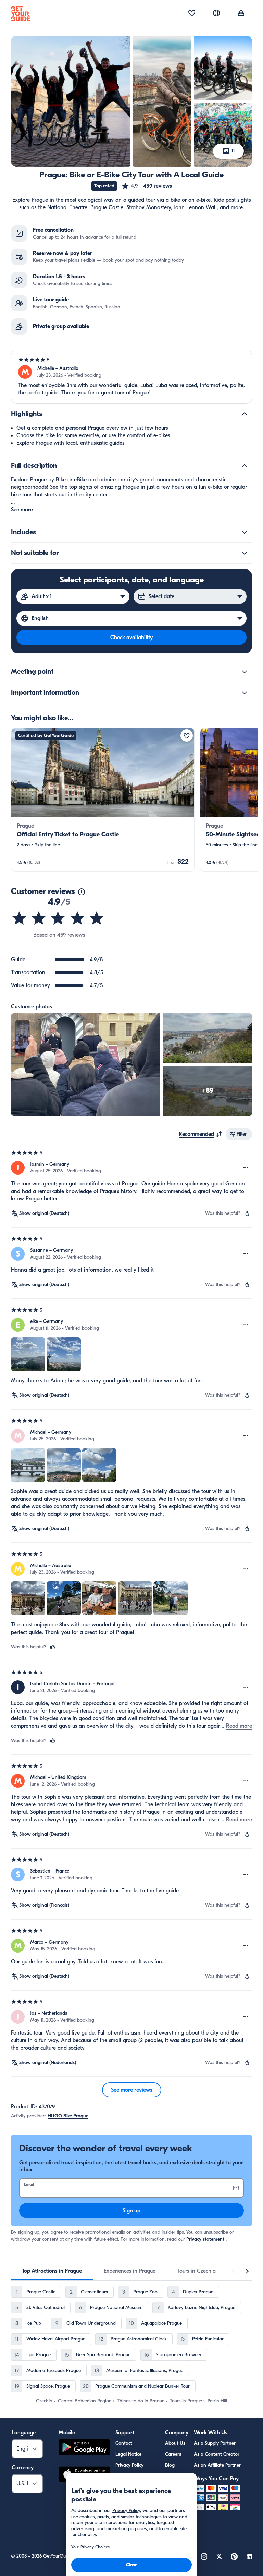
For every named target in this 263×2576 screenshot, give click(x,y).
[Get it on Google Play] (84, 2448)
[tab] (52, 2271)
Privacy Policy (129, 2465)
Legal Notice (128, 2454)
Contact (124, 2443)
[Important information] (245, 693)
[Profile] (241, 14)
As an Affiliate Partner (217, 2465)
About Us (175, 2443)
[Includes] (245, 532)
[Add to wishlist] (187, 736)
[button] (147, 186)
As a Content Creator (217, 2454)
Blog (170, 2465)
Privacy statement (205, 2239)
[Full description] (245, 466)
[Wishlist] (192, 14)
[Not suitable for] (245, 553)
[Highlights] (245, 414)
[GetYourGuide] (21, 14)
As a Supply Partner (215, 2443)
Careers (173, 2454)
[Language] (216, 13)
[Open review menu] (246, 1168)
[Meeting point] (245, 672)
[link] (103, 800)
